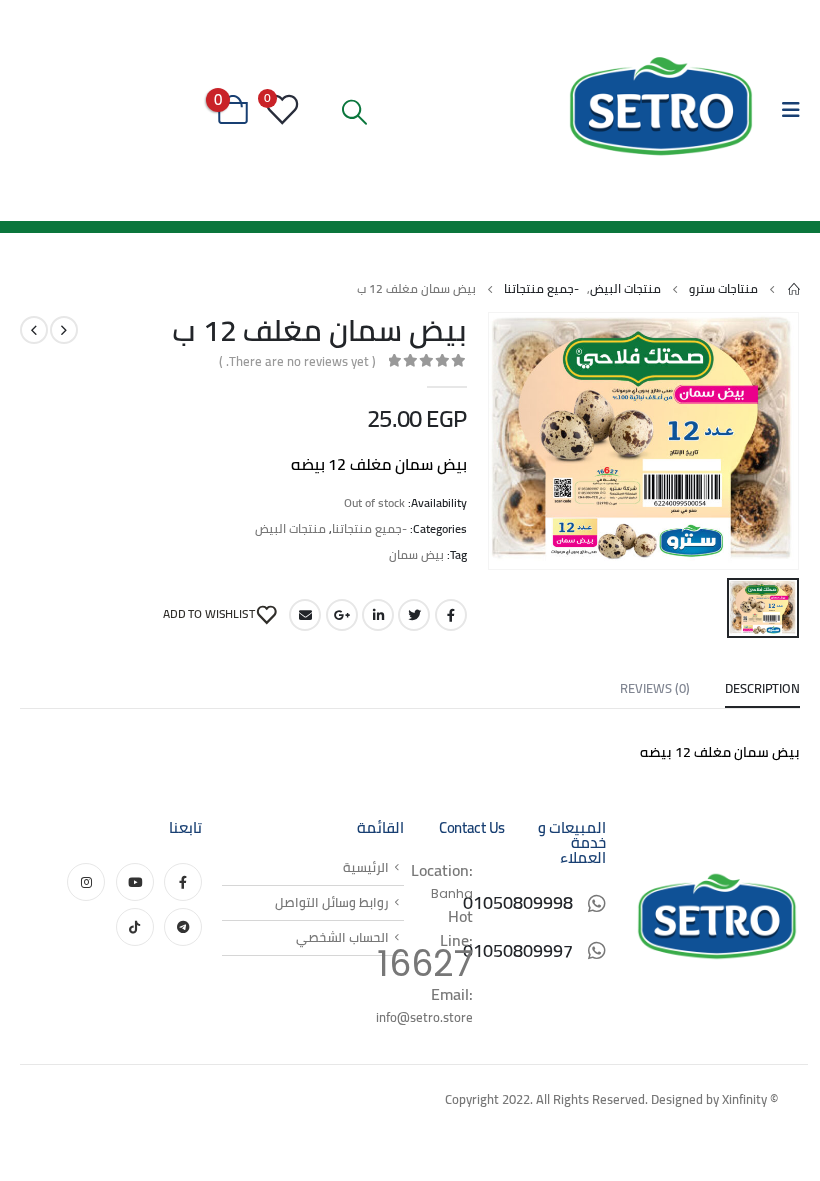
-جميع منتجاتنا (369, 529)
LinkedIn (378, 615)
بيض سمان (416, 555)
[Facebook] (183, 882)
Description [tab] (762, 688)
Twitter (414, 615)
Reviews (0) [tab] (655, 688)
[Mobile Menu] (784, 110)
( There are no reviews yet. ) (297, 361)
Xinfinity (744, 1099)
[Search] (354, 112)
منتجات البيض (290, 529)
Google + (342, 615)
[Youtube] (135, 882)
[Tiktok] (135, 927)
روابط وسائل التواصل (332, 902)
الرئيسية (366, 867)
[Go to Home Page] (793, 289)
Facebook (451, 615)
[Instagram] (86, 882)
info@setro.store (424, 1017)
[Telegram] (183, 927)
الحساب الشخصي (342, 937)
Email (305, 615)
